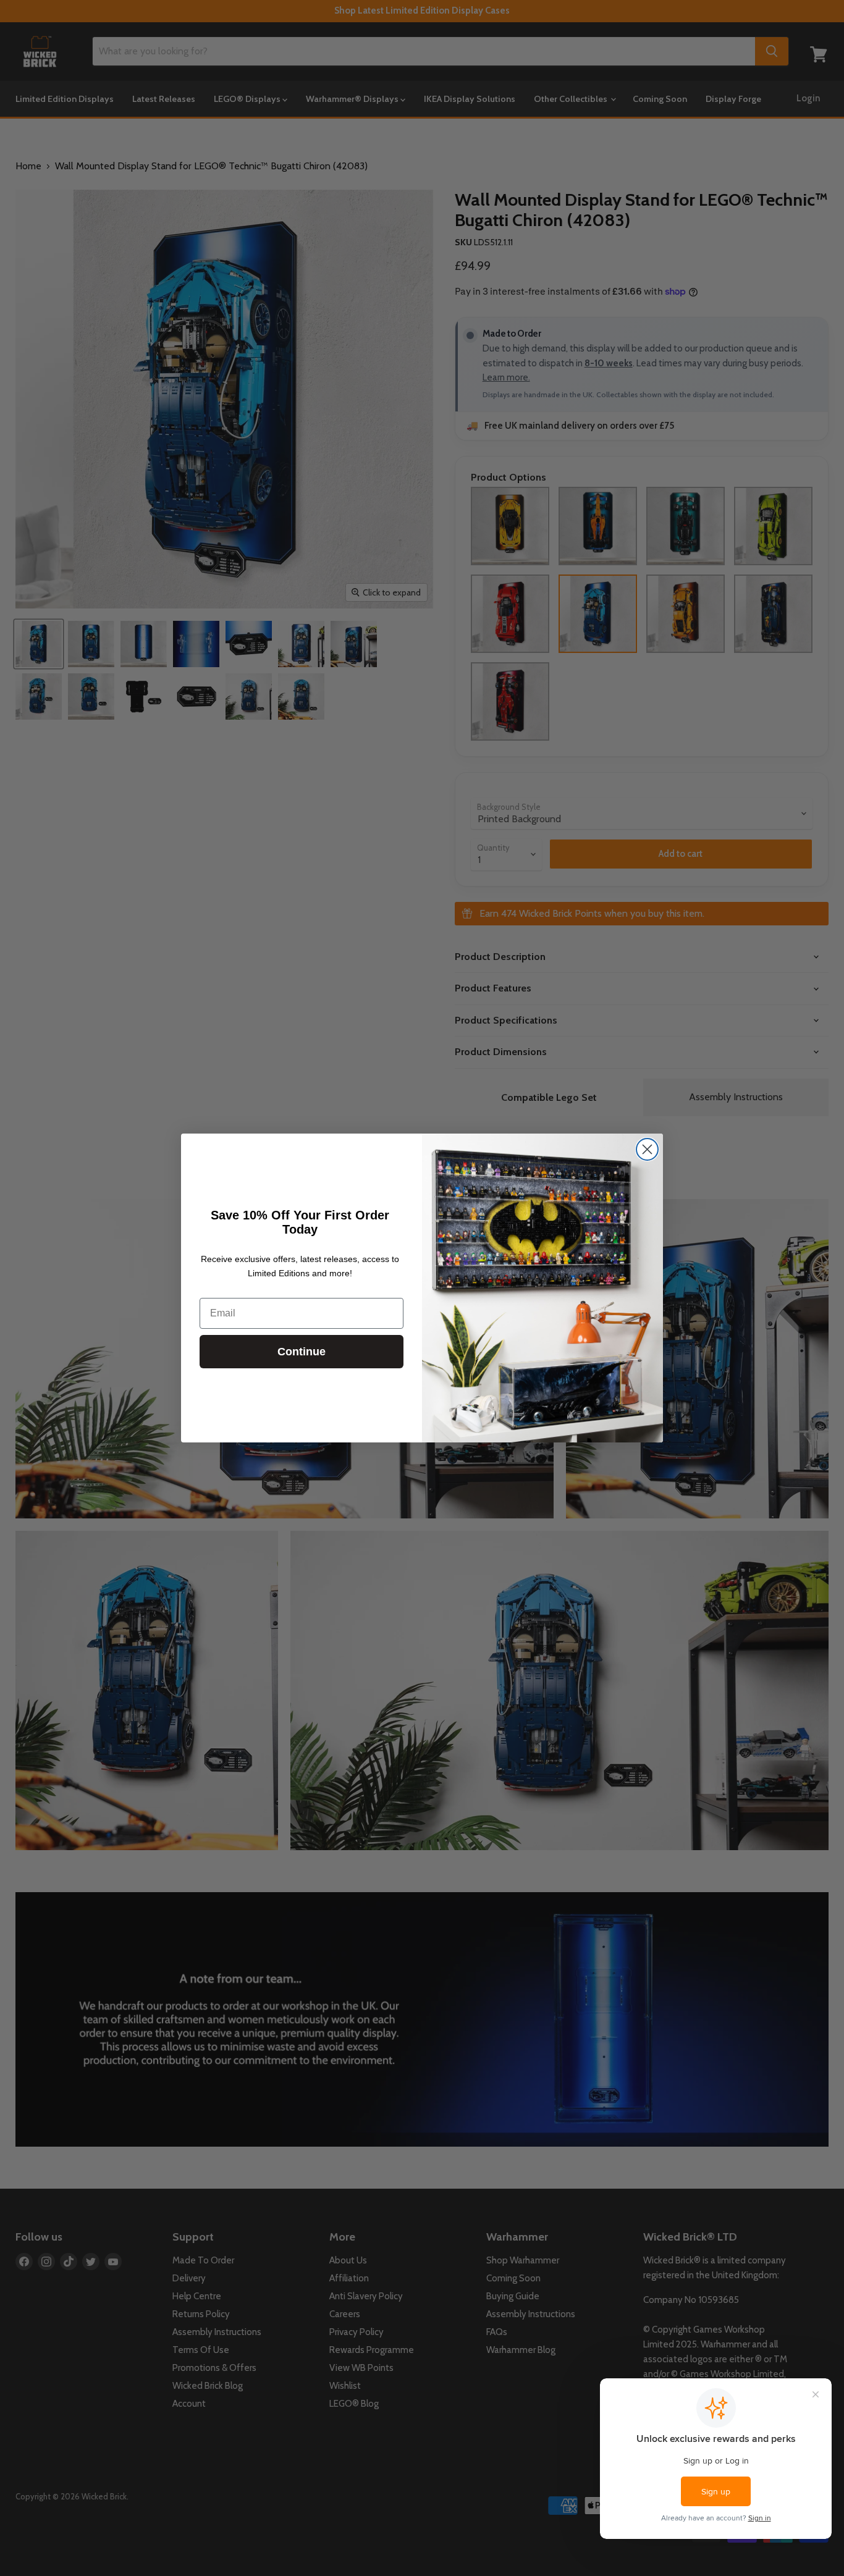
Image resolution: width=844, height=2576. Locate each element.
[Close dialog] (647, 1149)
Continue (302, 1352)
